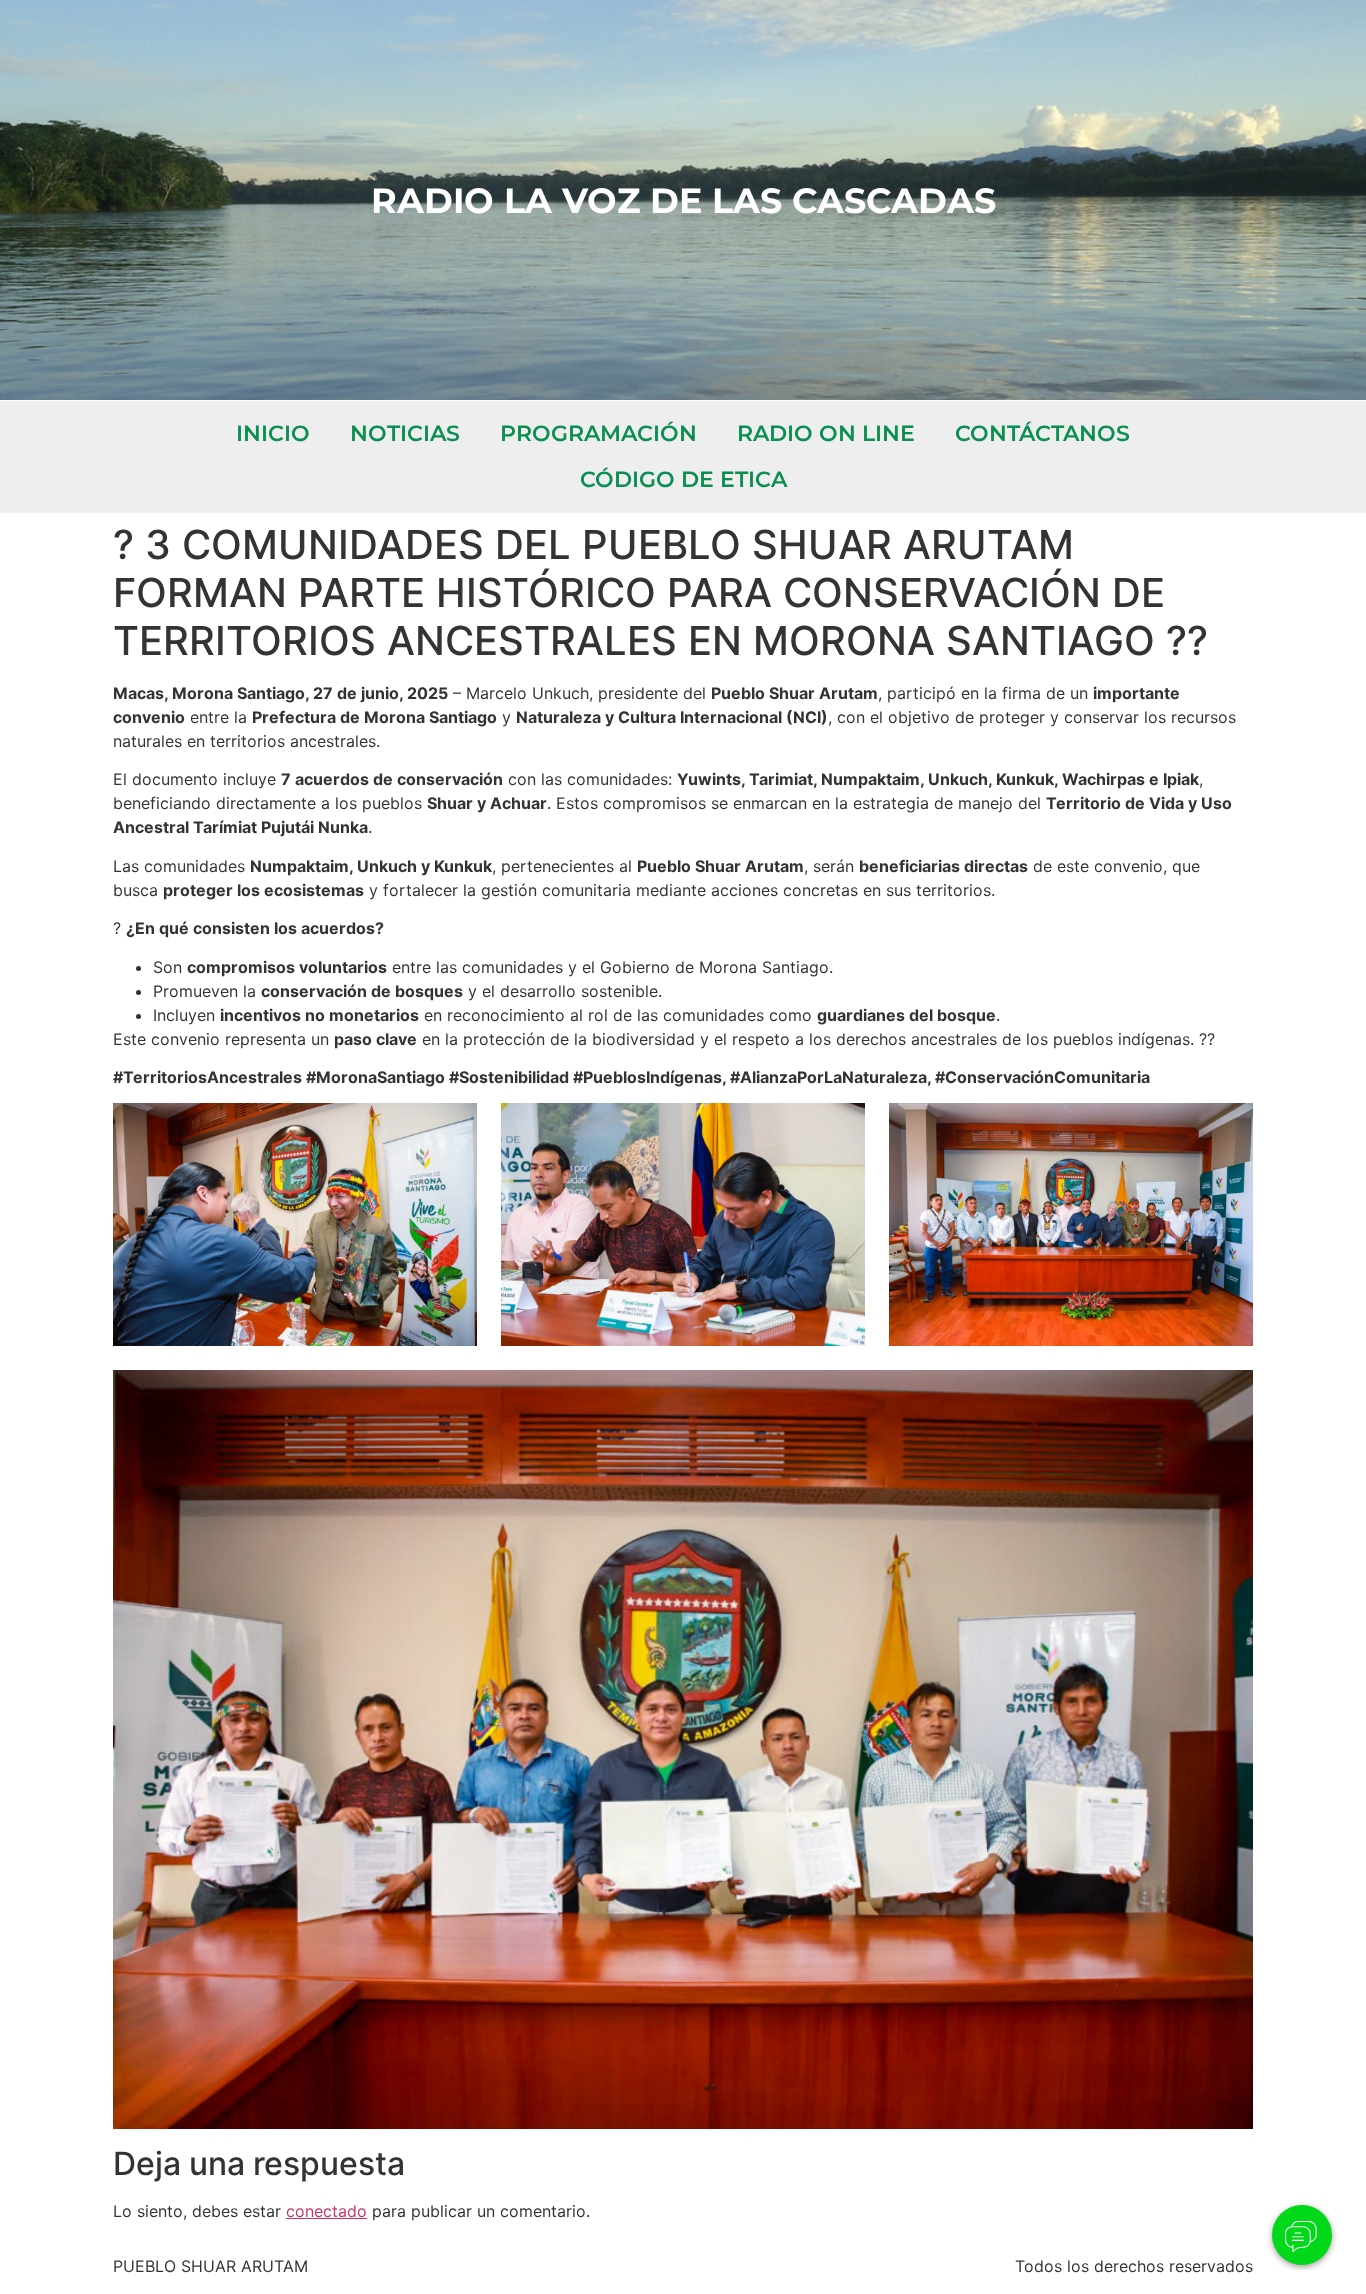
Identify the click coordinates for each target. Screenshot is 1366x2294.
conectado (326, 2211)
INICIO (273, 433)
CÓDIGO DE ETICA (683, 479)
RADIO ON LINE (826, 433)
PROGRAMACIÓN (598, 433)
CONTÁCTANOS (1042, 433)
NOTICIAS (405, 433)
